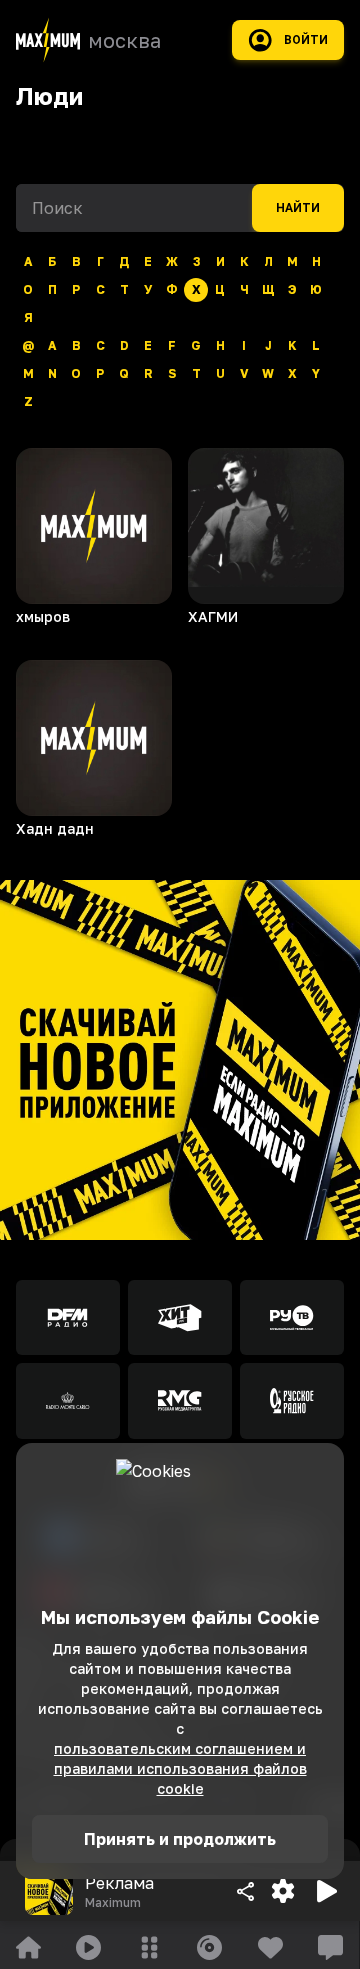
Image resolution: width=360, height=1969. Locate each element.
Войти (306, 40)
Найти (298, 208)
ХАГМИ (213, 616)
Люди (49, 95)
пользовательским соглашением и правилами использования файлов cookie (180, 1768)
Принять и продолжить (180, 1839)
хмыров (43, 616)
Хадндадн (55, 828)
